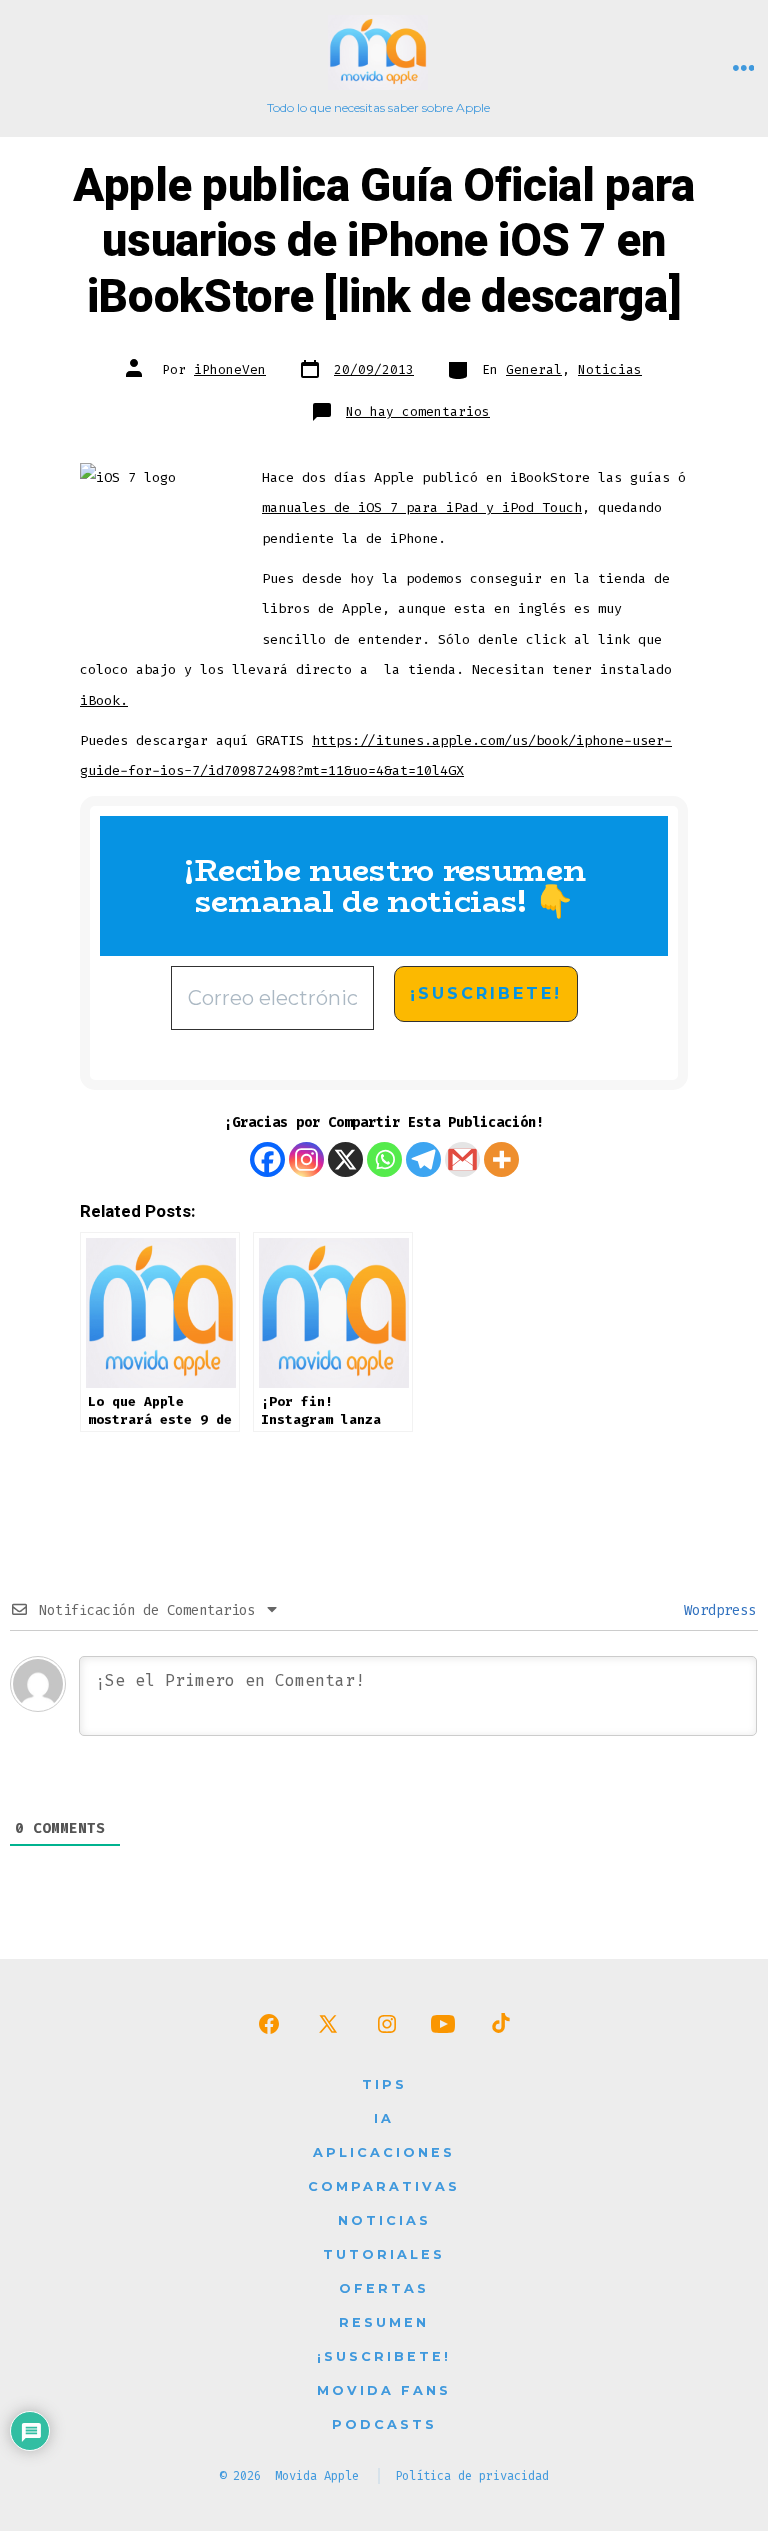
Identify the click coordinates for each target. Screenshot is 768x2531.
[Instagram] (306, 1159)
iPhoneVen (230, 369)
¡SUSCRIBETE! (384, 2356)
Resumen (384, 2322)
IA (384, 2118)
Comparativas (384, 2186)
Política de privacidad (472, 2476)
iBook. (104, 700)
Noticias (610, 369)
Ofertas (384, 2288)
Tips (384, 2084)
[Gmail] (462, 1159)
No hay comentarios (418, 411)
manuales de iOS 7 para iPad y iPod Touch (422, 507)
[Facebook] (267, 1159)
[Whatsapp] (384, 1159)
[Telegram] (423, 1159)
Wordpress (716, 1610)
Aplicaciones (384, 2152)
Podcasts (384, 2424)
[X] (345, 1159)
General (534, 369)
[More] (501, 1159)
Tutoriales (384, 2254)
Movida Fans (384, 2390)
